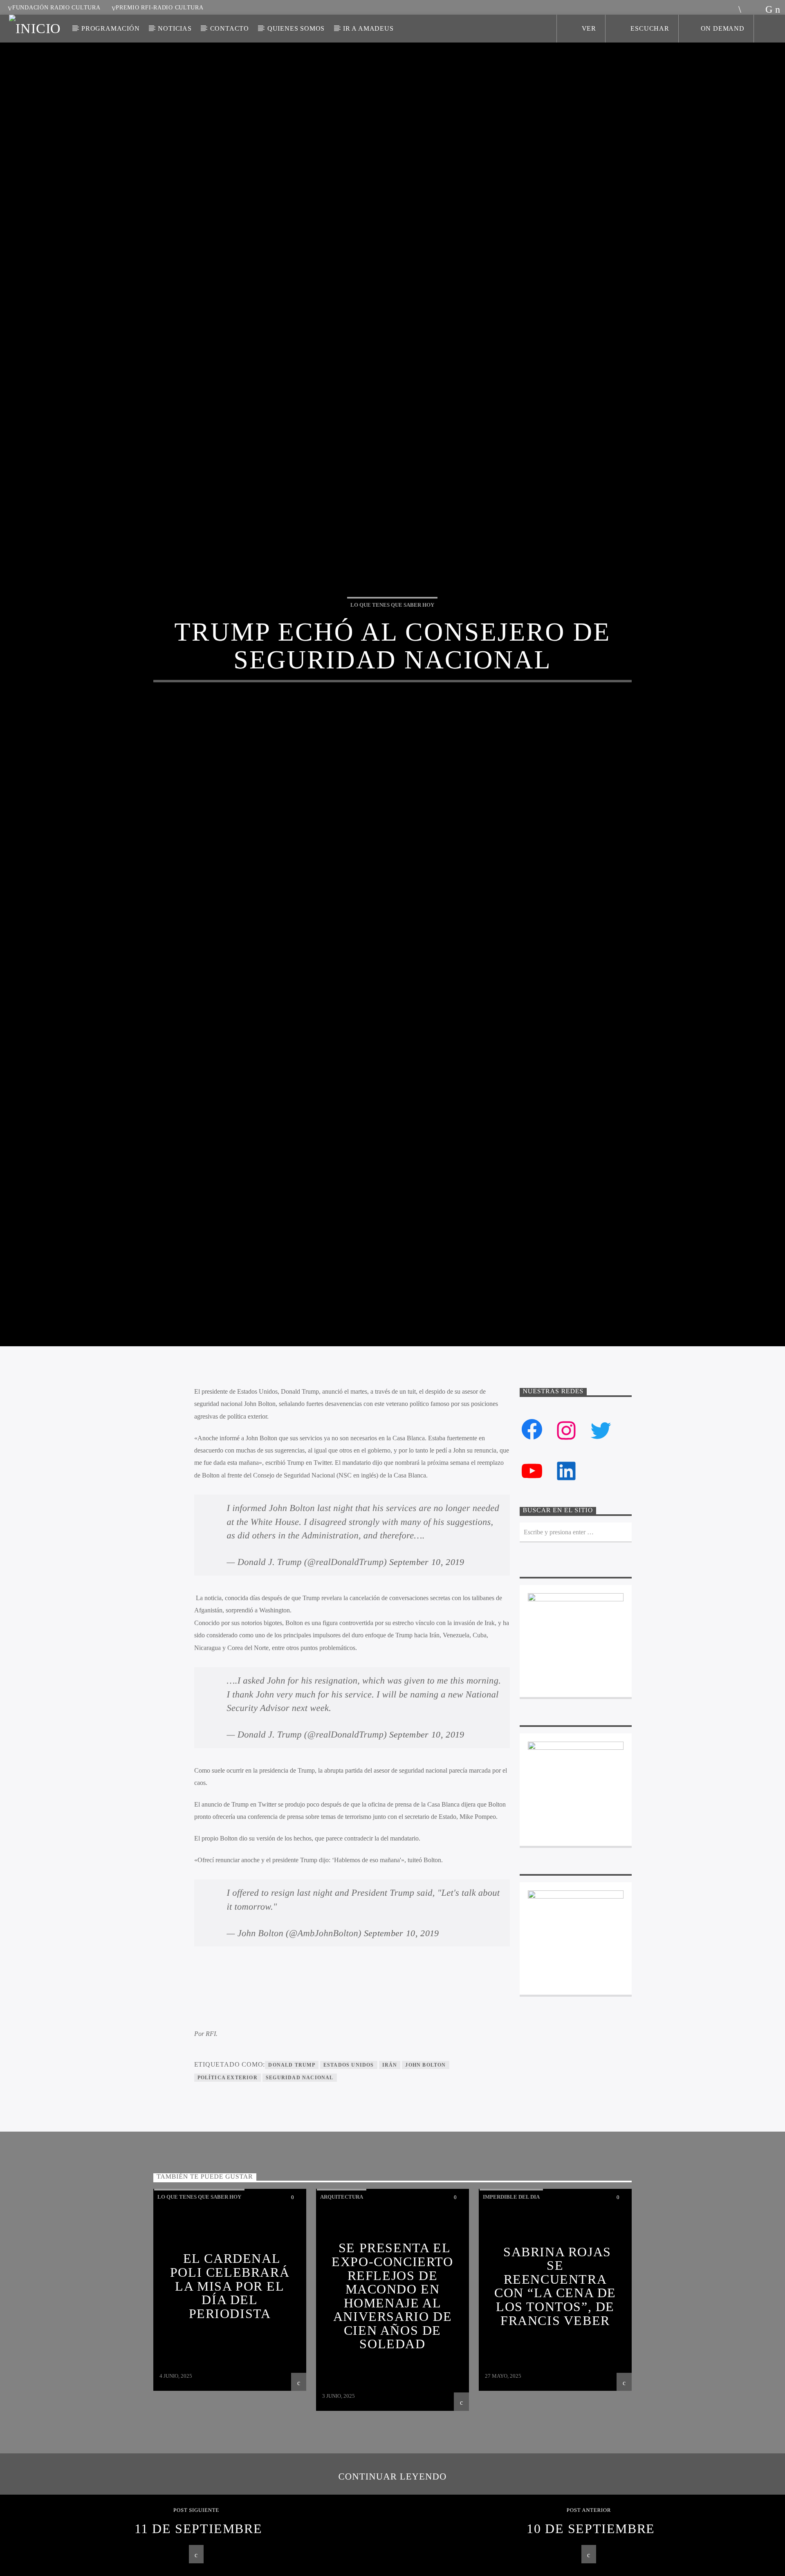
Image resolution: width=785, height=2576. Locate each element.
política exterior (228, 2184)
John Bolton (425, 2171)
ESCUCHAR (649, 28)
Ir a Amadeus (368, 28)
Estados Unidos (349, 2171)
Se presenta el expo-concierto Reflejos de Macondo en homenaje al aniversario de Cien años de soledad (392, 2402)
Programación (111, 28)
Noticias (175, 28)
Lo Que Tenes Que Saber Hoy (392, 654)
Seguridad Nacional (300, 2184)
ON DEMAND (723, 28)
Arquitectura (342, 2304)
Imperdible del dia (511, 2304)
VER (588, 28)
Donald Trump (292, 2171)
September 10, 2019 (427, 1669)
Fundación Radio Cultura (56, 7)
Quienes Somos (296, 28)
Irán (390, 2171)
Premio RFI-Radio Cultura (159, 7)
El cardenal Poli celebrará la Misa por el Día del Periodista (230, 2392)
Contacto (230, 28)
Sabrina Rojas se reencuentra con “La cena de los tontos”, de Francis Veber (555, 2392)
